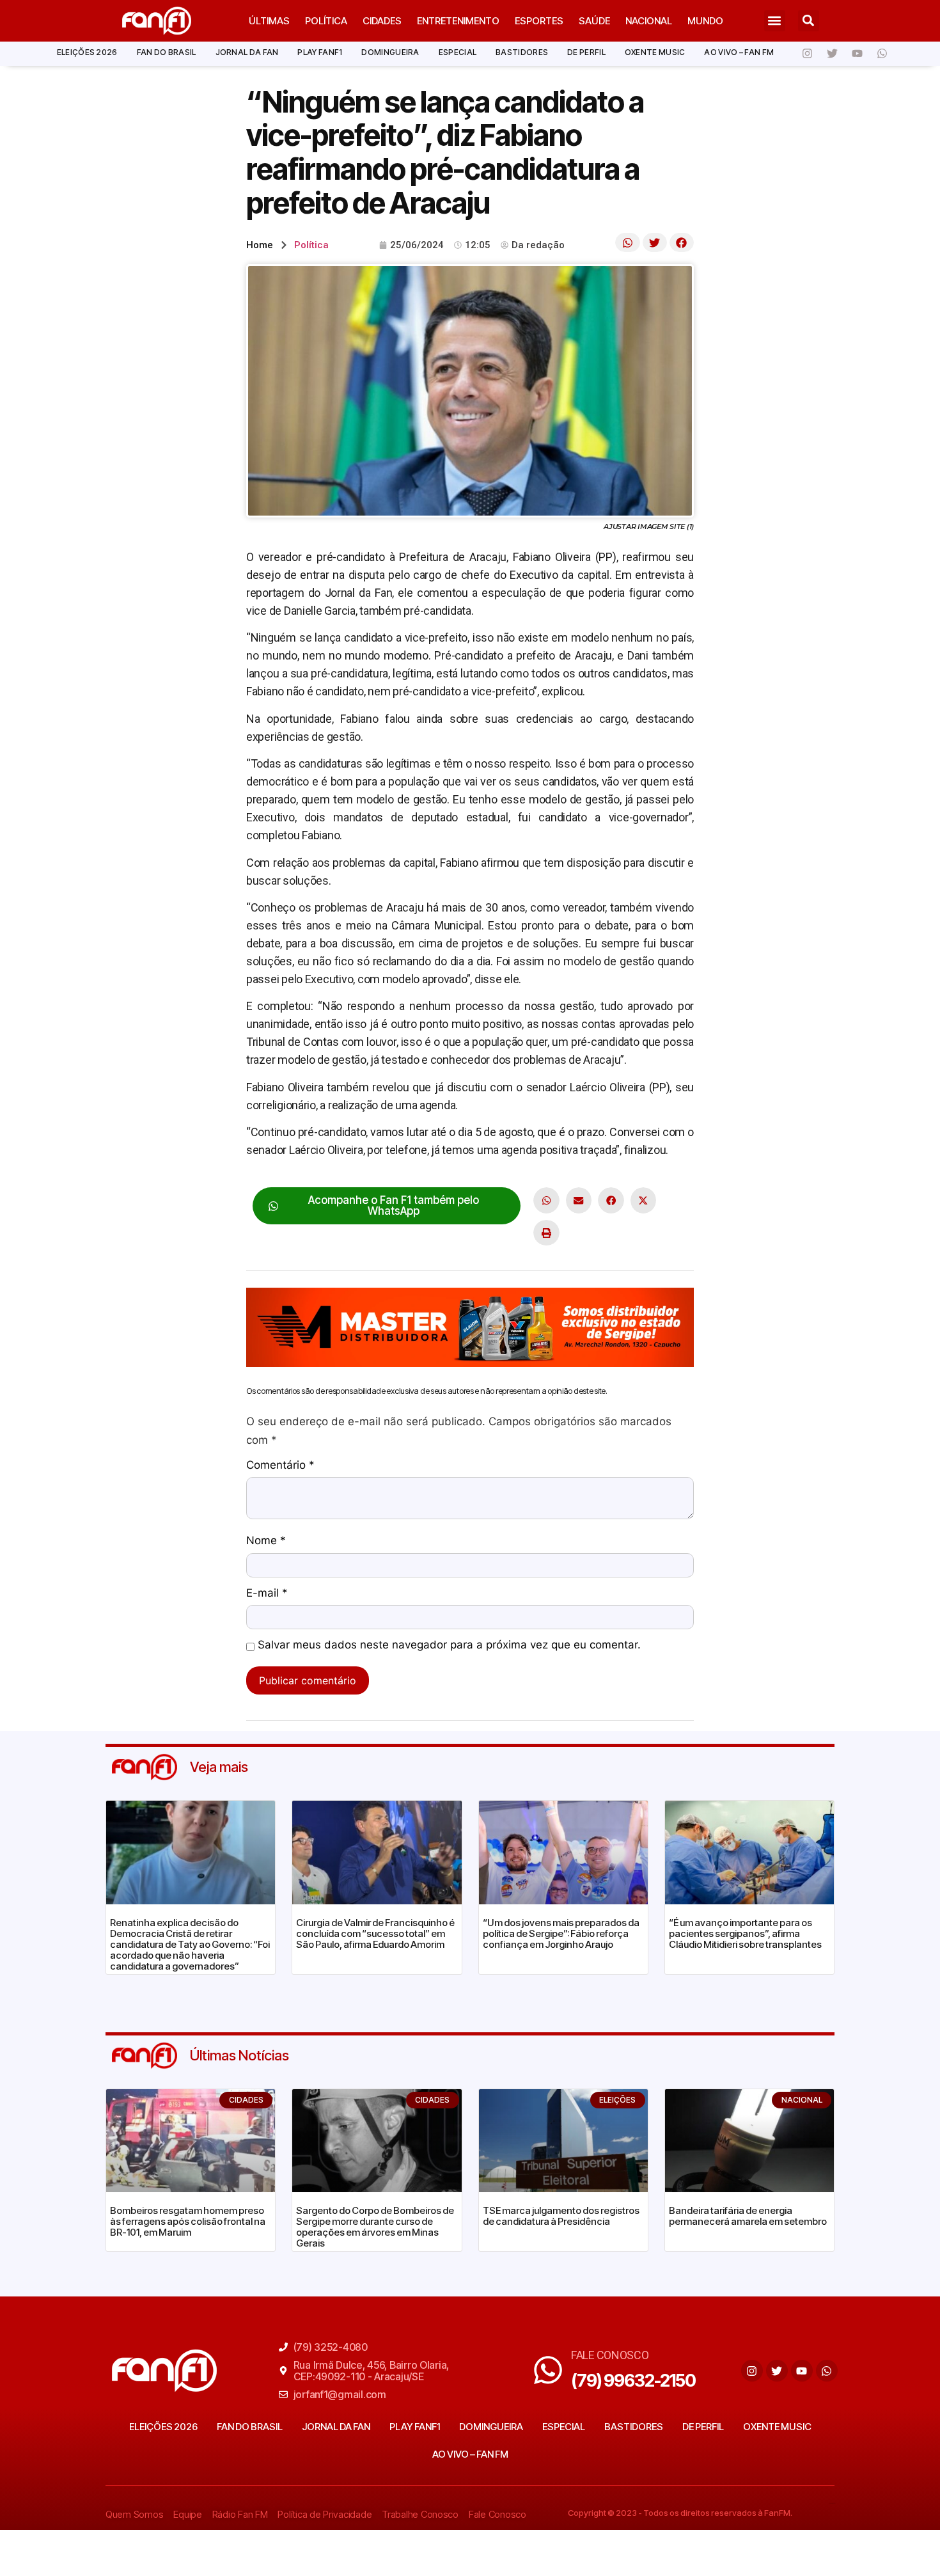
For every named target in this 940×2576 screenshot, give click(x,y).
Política (326, 21)
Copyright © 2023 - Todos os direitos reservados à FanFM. (680, 2513)
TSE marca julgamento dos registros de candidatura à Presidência (561, 2216)
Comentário (280, 1466)
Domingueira (390, 52)
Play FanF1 (320, 52)
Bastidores (522, 52)
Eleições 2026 (87, 52)
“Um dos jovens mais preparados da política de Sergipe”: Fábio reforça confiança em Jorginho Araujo (561, 1933)
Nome (266, 1541)
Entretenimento (458, 21)
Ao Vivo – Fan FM (739, 52)
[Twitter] (832, 54)
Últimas (269, 21)
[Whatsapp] (882, 54)
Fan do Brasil (167, 52)
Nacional (649, 21)
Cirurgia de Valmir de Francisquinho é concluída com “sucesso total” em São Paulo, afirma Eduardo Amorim (375, 1933)
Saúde (594, 21)
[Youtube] (857, 54)
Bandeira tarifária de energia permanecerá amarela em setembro (748, 2216)
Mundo (705, 21)
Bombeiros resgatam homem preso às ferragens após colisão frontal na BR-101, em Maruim (188, 2221)
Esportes (539, 21)
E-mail (267, 1593)
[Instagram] (807, 54)
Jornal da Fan (247, 52)
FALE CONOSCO (610, 2355)
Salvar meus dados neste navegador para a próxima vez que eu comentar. (449, 1645)
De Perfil (586, 52)
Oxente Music (655, 52)
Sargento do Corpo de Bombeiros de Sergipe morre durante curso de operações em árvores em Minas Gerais (375, 2227)
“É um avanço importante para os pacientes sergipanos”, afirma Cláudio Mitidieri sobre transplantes (745, 1933)
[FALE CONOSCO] (548, 2370)
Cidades (382, 21)
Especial (458, 52)
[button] (775, 21)
